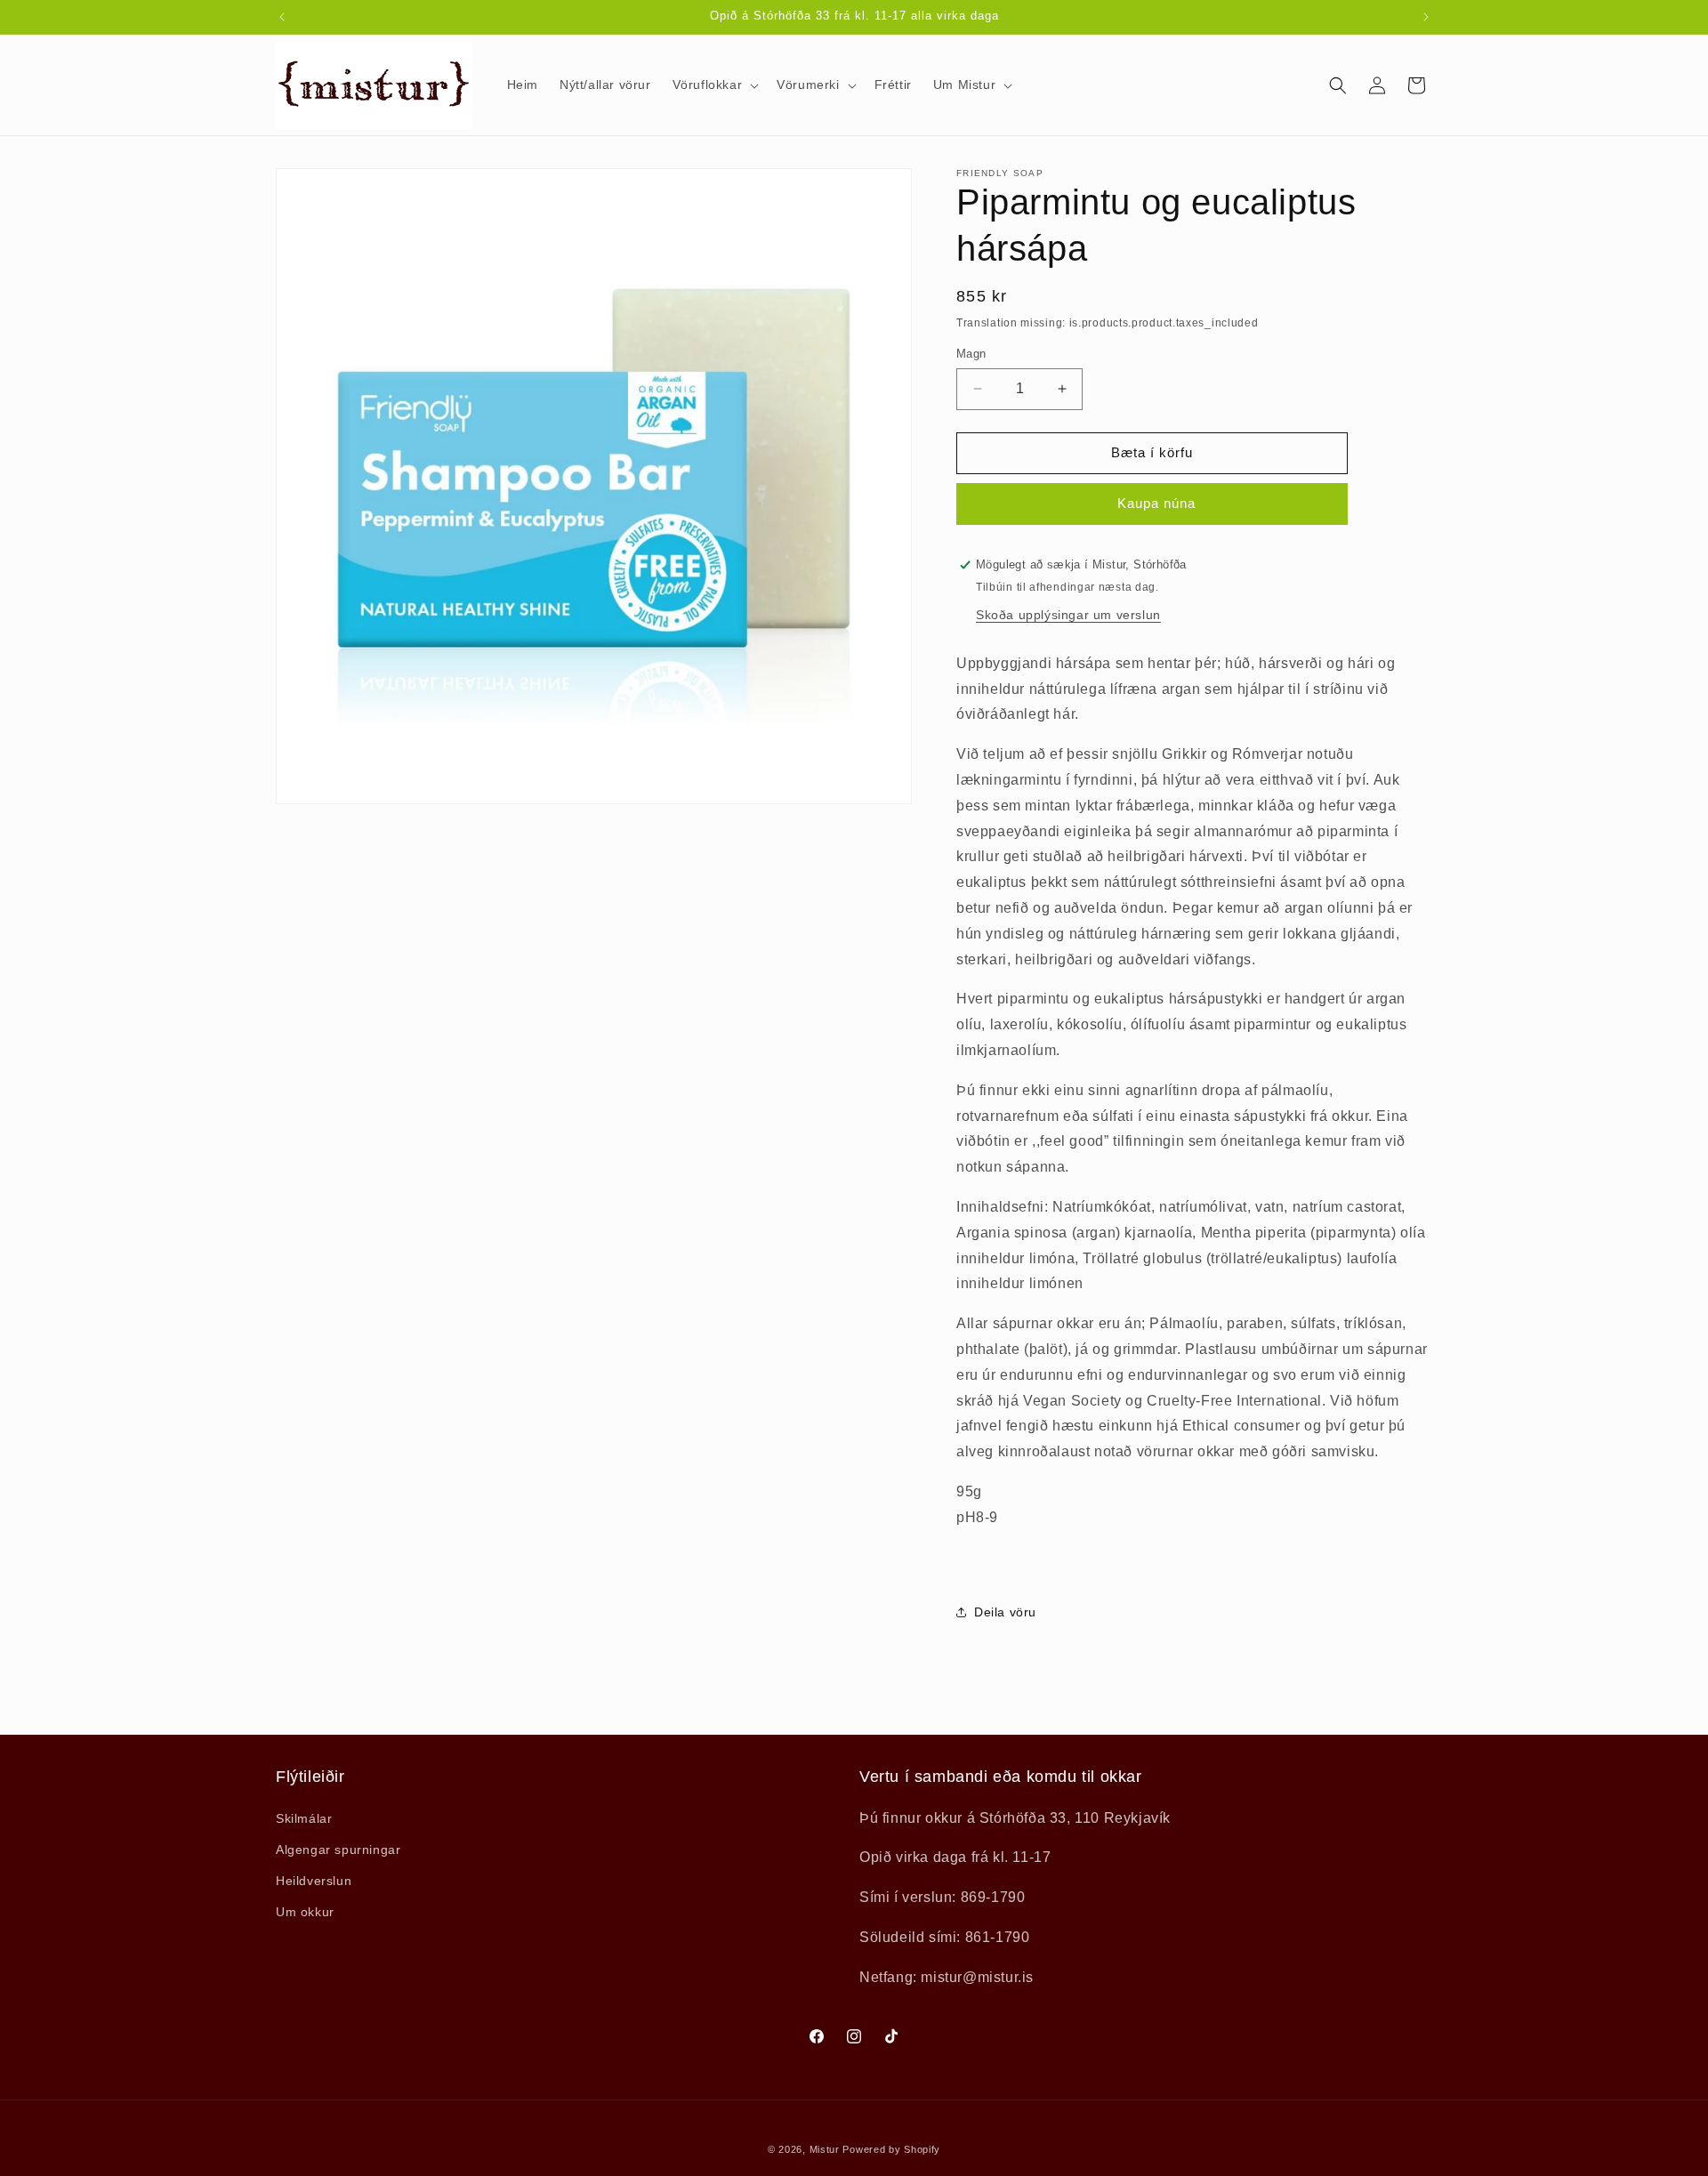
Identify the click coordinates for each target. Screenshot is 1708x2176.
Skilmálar (304, 1818)
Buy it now (1152, 504)
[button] (714, 85)
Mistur (825, 2149)
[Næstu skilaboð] (1426, 17)
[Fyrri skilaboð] (282, 17)
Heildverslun (314, 1881)
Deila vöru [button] (1005, 1612)
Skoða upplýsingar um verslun (1068, 615)
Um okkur (305, 1912)
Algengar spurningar (338, 1850)
